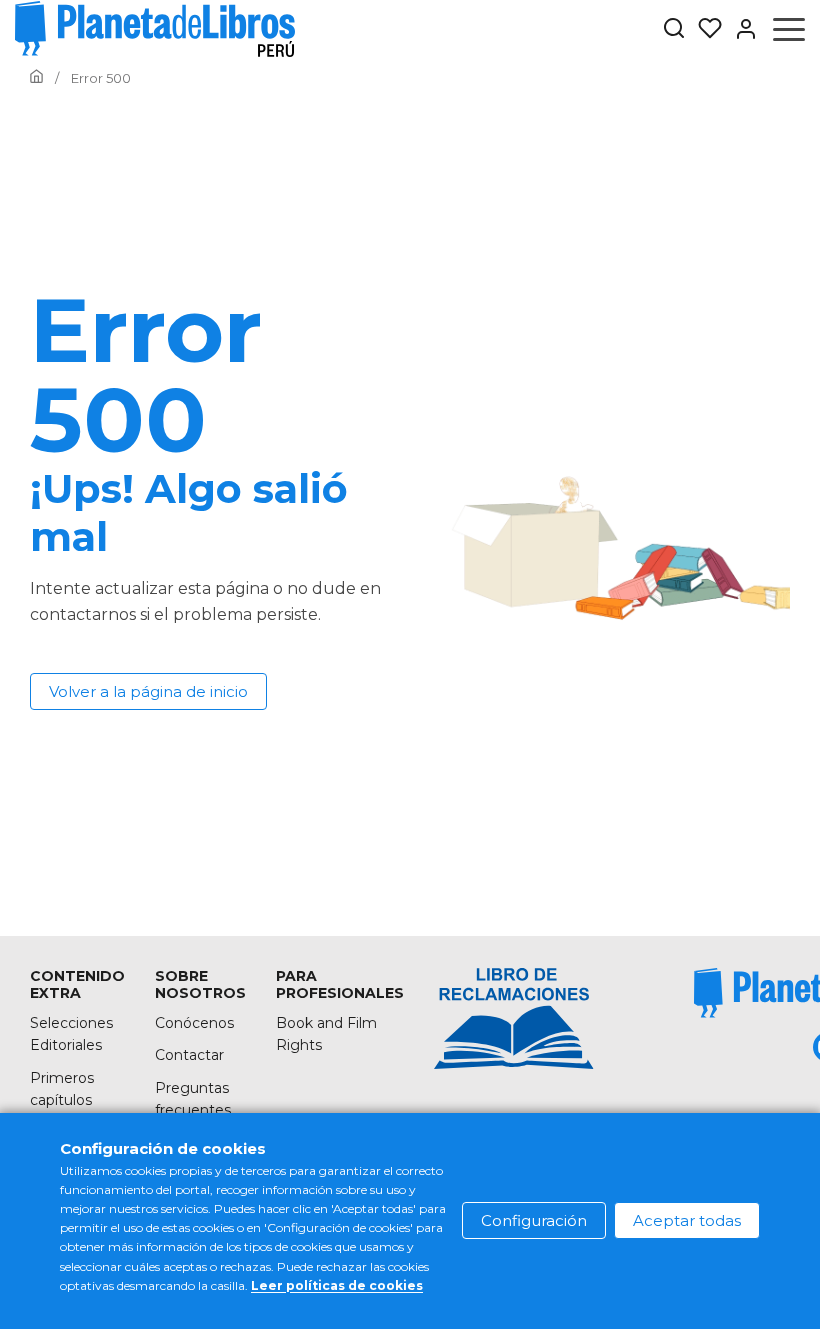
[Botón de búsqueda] (674, 29)
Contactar (189, 1055)
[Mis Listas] (704, 29)
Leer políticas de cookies (337, 1285)
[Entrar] (740, 29)
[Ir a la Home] (36, 78)
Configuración (534, 1220)
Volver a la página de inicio (148, 691)
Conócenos (194, 1023)
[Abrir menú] (789, 29)
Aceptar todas (687, 1220)
